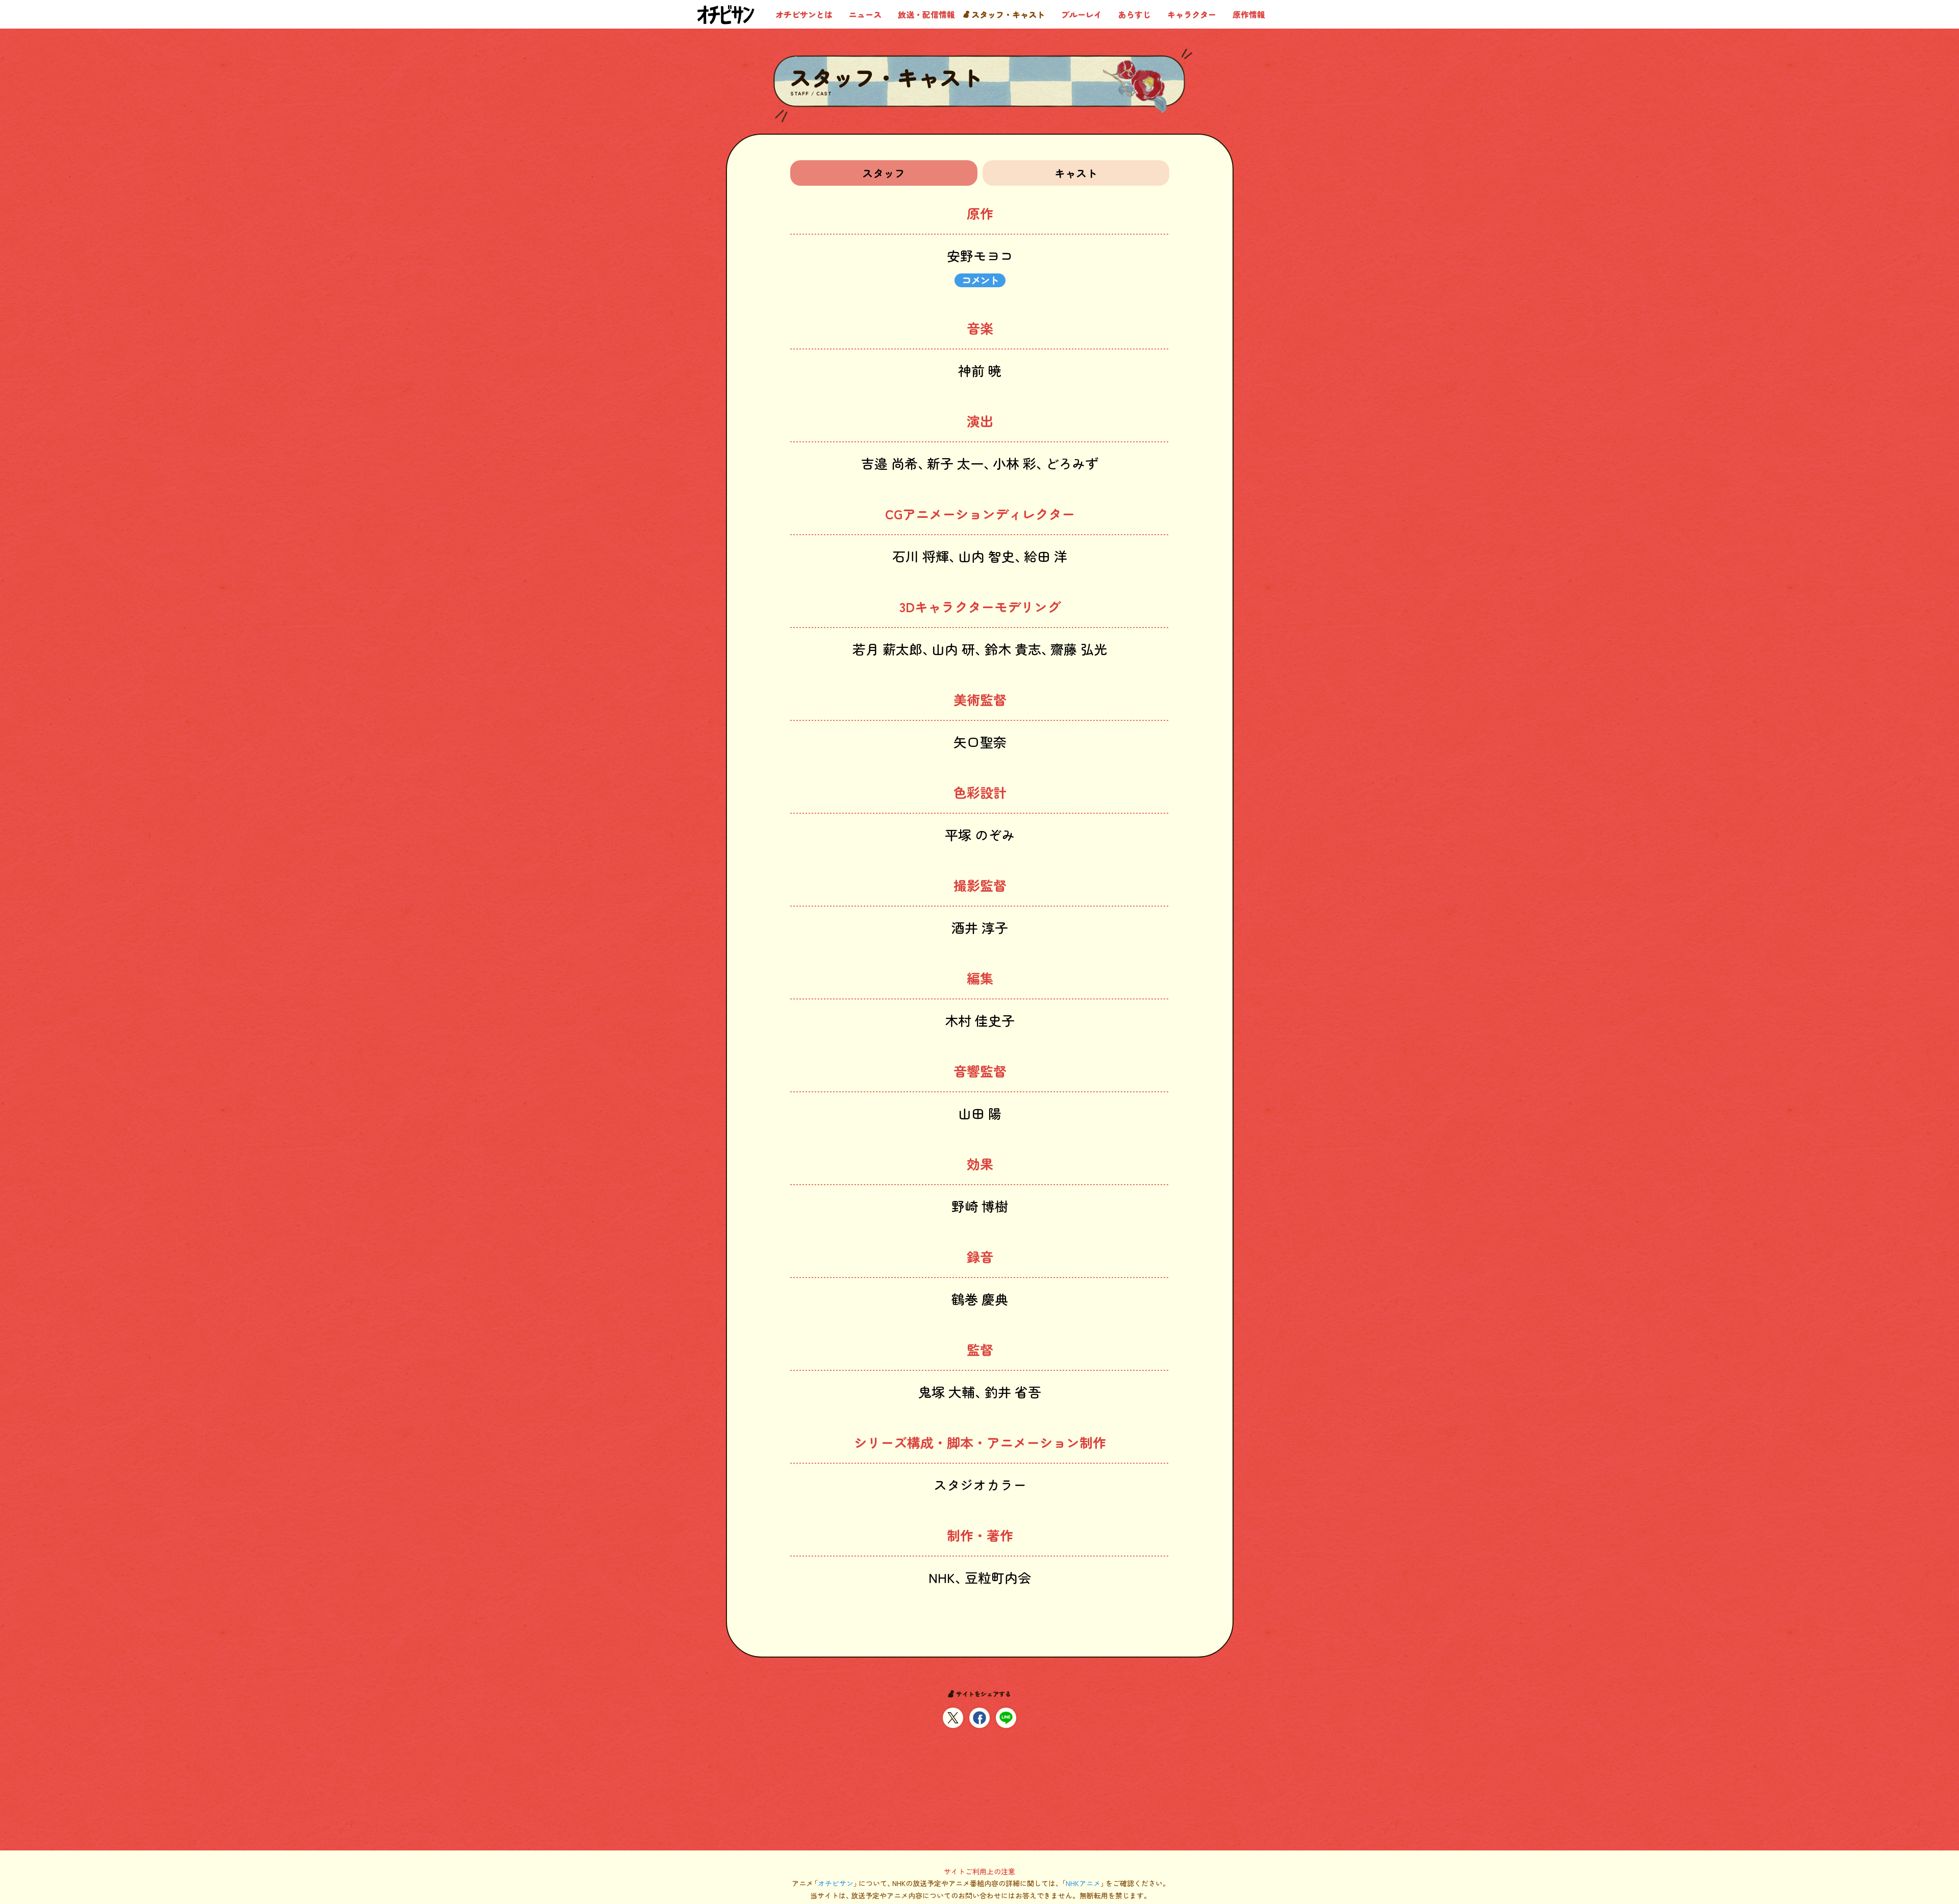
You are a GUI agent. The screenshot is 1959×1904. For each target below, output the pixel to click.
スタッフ (884, 173)
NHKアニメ (1083, 1883)
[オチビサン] (726, 15)
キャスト (1075, 173)
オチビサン (836, 1883)
